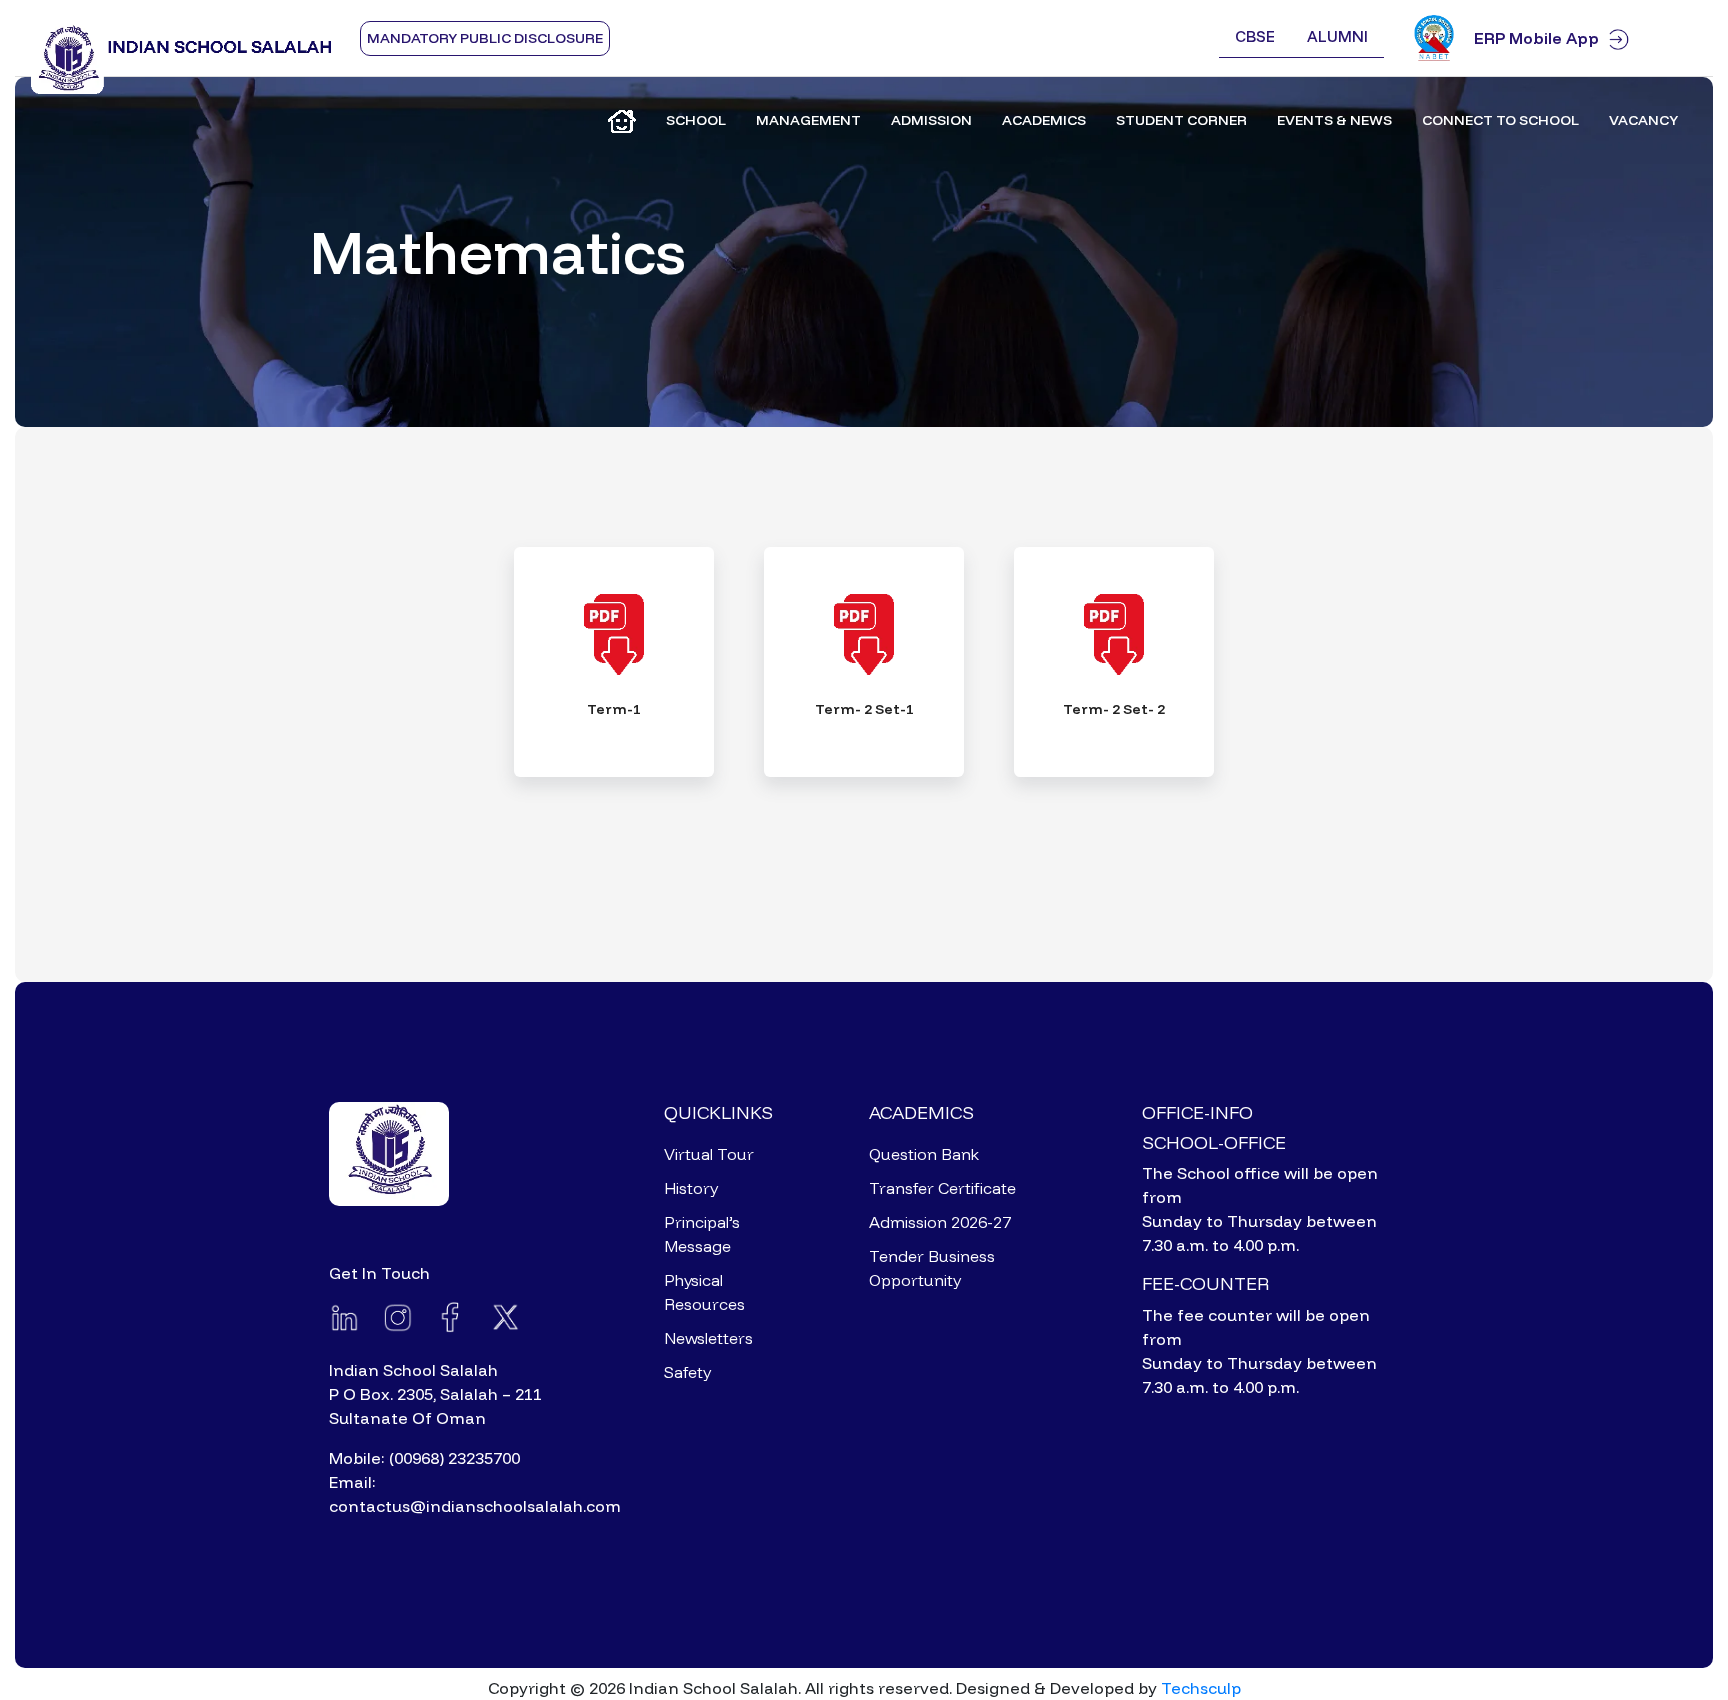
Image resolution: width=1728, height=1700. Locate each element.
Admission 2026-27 (940, 1222)
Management (808, 120)
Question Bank (924, 1154)
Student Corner (1181, 120)
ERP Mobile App (1536, 38)
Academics (1044, 120)
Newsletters (708, 1338)
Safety (687, 1372)
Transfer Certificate (942, 1188)
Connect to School (1500, 120)
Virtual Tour (709, 1154)
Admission (931, 120)
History (691, 1188)
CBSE (1255, 36)
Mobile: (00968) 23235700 (424, 1458)
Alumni (1337, 36)
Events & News (1334, 120)
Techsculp (1201, 1688)
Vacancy (1643, 120)
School (696, 120)
